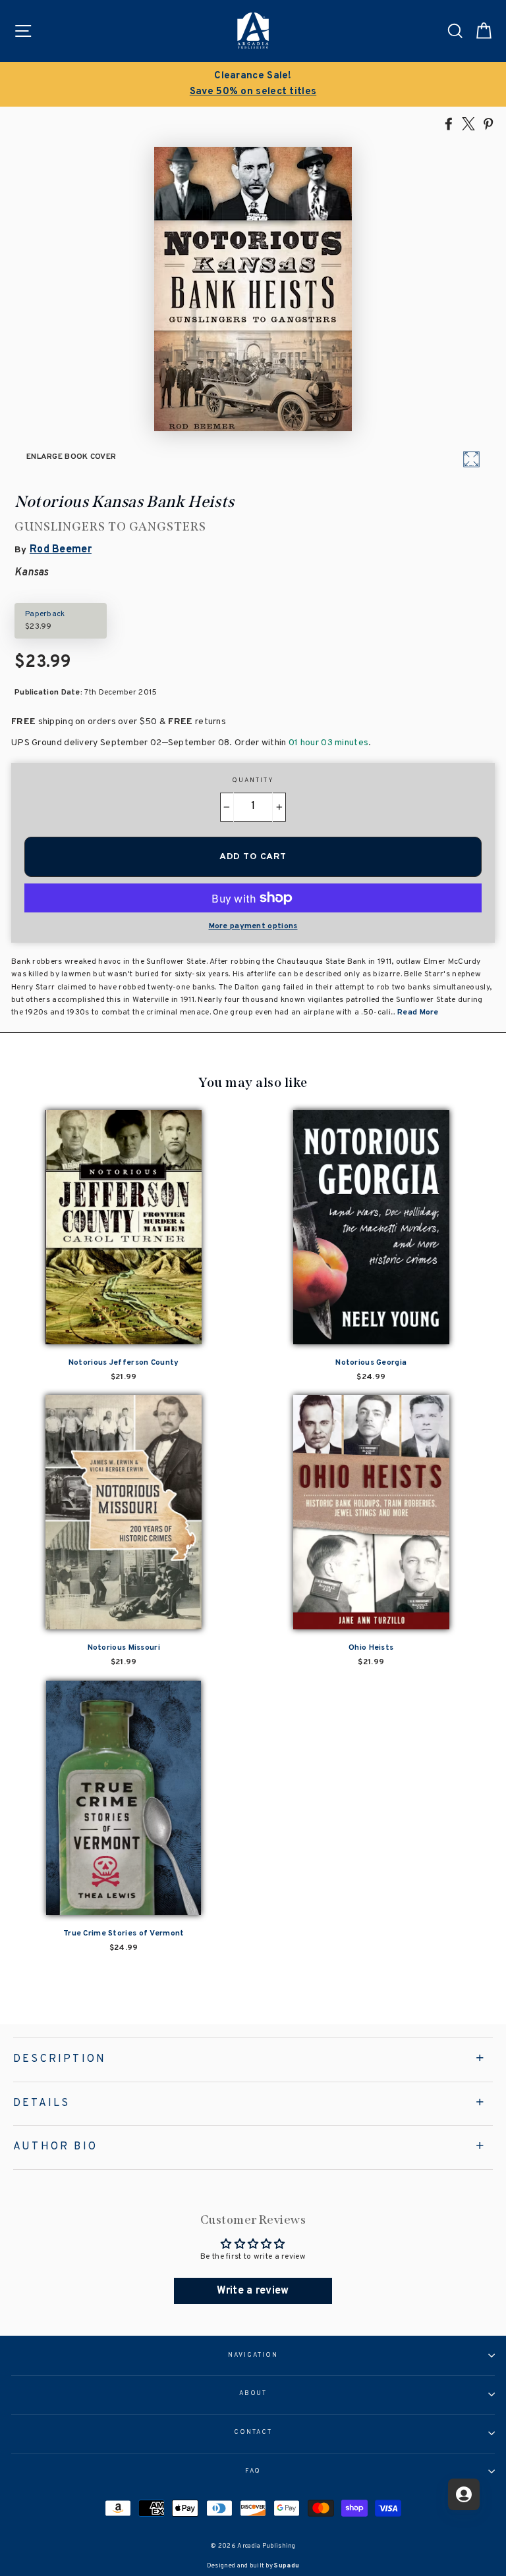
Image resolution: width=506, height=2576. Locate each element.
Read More (418, 1012)
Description (60, 2059)
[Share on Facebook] (449, 123)
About (253, 2394)
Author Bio (55, 2147)
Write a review (253, 2291)
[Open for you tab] (464, 2494)
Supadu (287, 2566)
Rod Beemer (61, 550)
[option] (253, 84)
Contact (253, 2432)
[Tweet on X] (468, 123)
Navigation (253, 2355)
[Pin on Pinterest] (488, 123)
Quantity (253, 781)
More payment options (253, 926)
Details (42, 2103)
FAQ (253, 2471)
